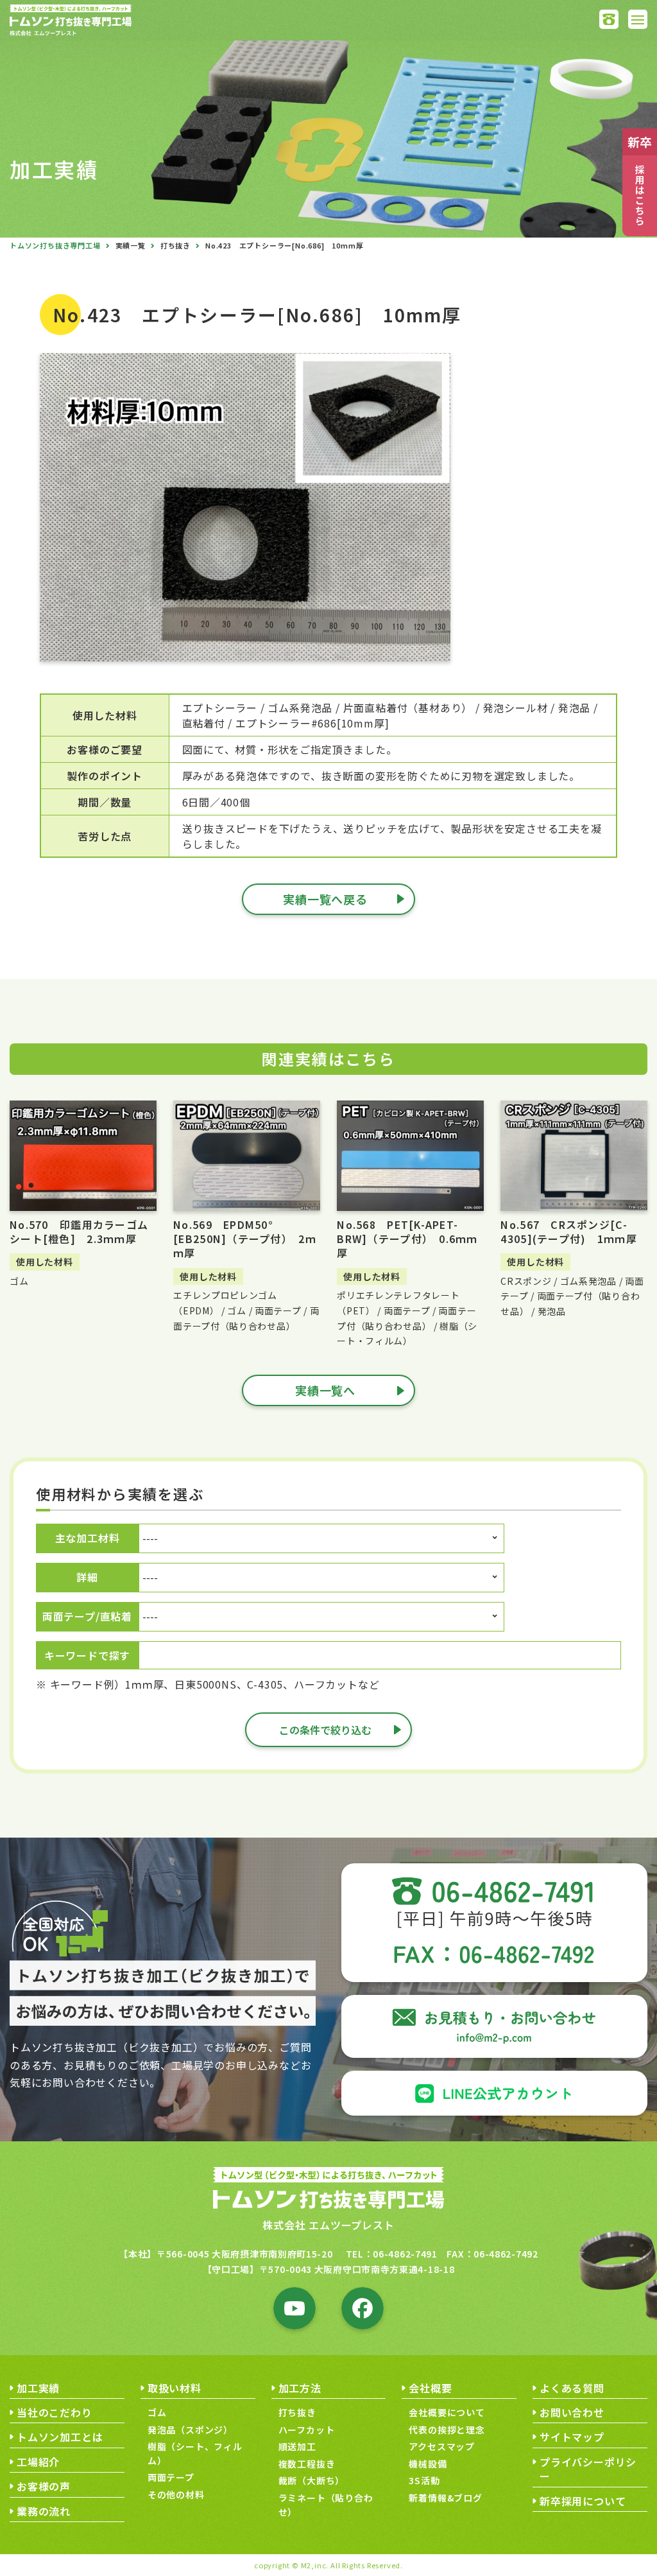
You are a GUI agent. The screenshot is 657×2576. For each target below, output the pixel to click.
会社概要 (430, 2388)
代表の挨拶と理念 (447, 2430)
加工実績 (38, 2388)
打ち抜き (175, 245)
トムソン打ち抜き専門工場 (55, 245)
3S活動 (424, 2480)
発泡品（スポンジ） (190, 2430)
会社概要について (447, 2412)
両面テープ (171, 2477)
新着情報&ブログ (445, 2498)
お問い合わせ (572, 2412)
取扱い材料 (175, 2388)
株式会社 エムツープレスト (328, 2225)
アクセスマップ (442, 2446)
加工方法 (300, 2388)
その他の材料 (176, 2494)
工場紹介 (38, 2462)
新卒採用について (583, 2501)
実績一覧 (131, 245)
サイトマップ (572, 2437)
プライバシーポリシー (588, 2469)
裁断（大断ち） (312, 2480)
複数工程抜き (307, 2464)
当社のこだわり (55, 2412)
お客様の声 (44, 2486)
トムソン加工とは (60, 2437)
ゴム (157, 2412)
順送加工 (297, 2446)
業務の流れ (44, 2511)
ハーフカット (307, 2430)
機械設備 (428, 2464)
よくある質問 (572, 2388)
